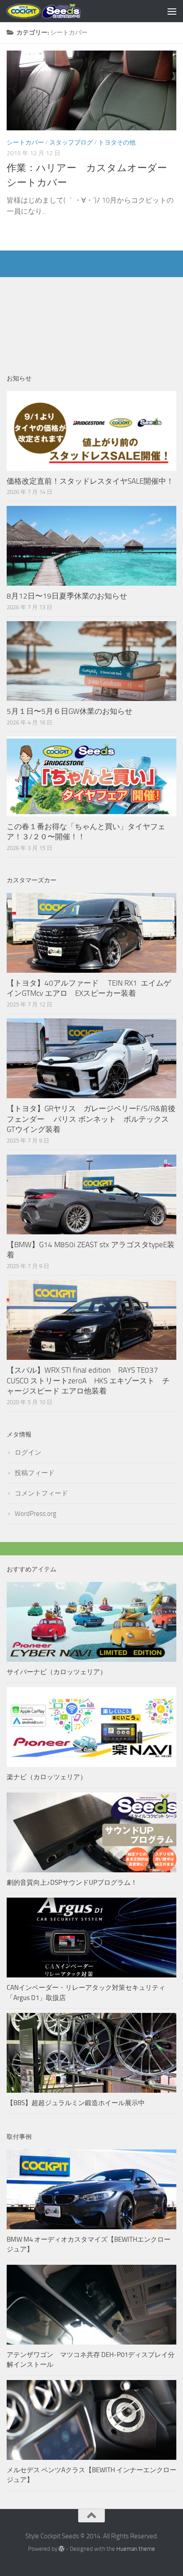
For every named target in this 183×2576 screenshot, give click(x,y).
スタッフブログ (71, 143)
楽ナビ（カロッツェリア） (47, 1777)
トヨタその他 (117, 143)
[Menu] (172, 11)
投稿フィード (35, 1473)
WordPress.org (36, 1514)
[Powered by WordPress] (62, 2549)
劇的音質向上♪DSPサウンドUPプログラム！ (72, 1883)
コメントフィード (41, 1493)
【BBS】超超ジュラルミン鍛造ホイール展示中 (76, 2103)
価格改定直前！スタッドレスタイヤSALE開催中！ (90, 481)
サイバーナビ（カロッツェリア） (57, 1672)
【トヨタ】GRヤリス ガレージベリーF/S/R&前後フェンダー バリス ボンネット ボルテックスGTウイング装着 (91, 1119)
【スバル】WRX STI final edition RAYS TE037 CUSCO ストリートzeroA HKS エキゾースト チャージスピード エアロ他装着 (88, 1380)
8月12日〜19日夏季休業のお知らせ (67, 596)
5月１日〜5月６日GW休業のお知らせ (70, 711)
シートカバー (25, 143)
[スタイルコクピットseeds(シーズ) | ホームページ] (56, 11)
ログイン (28, 1452)
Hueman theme (136, 2549)
